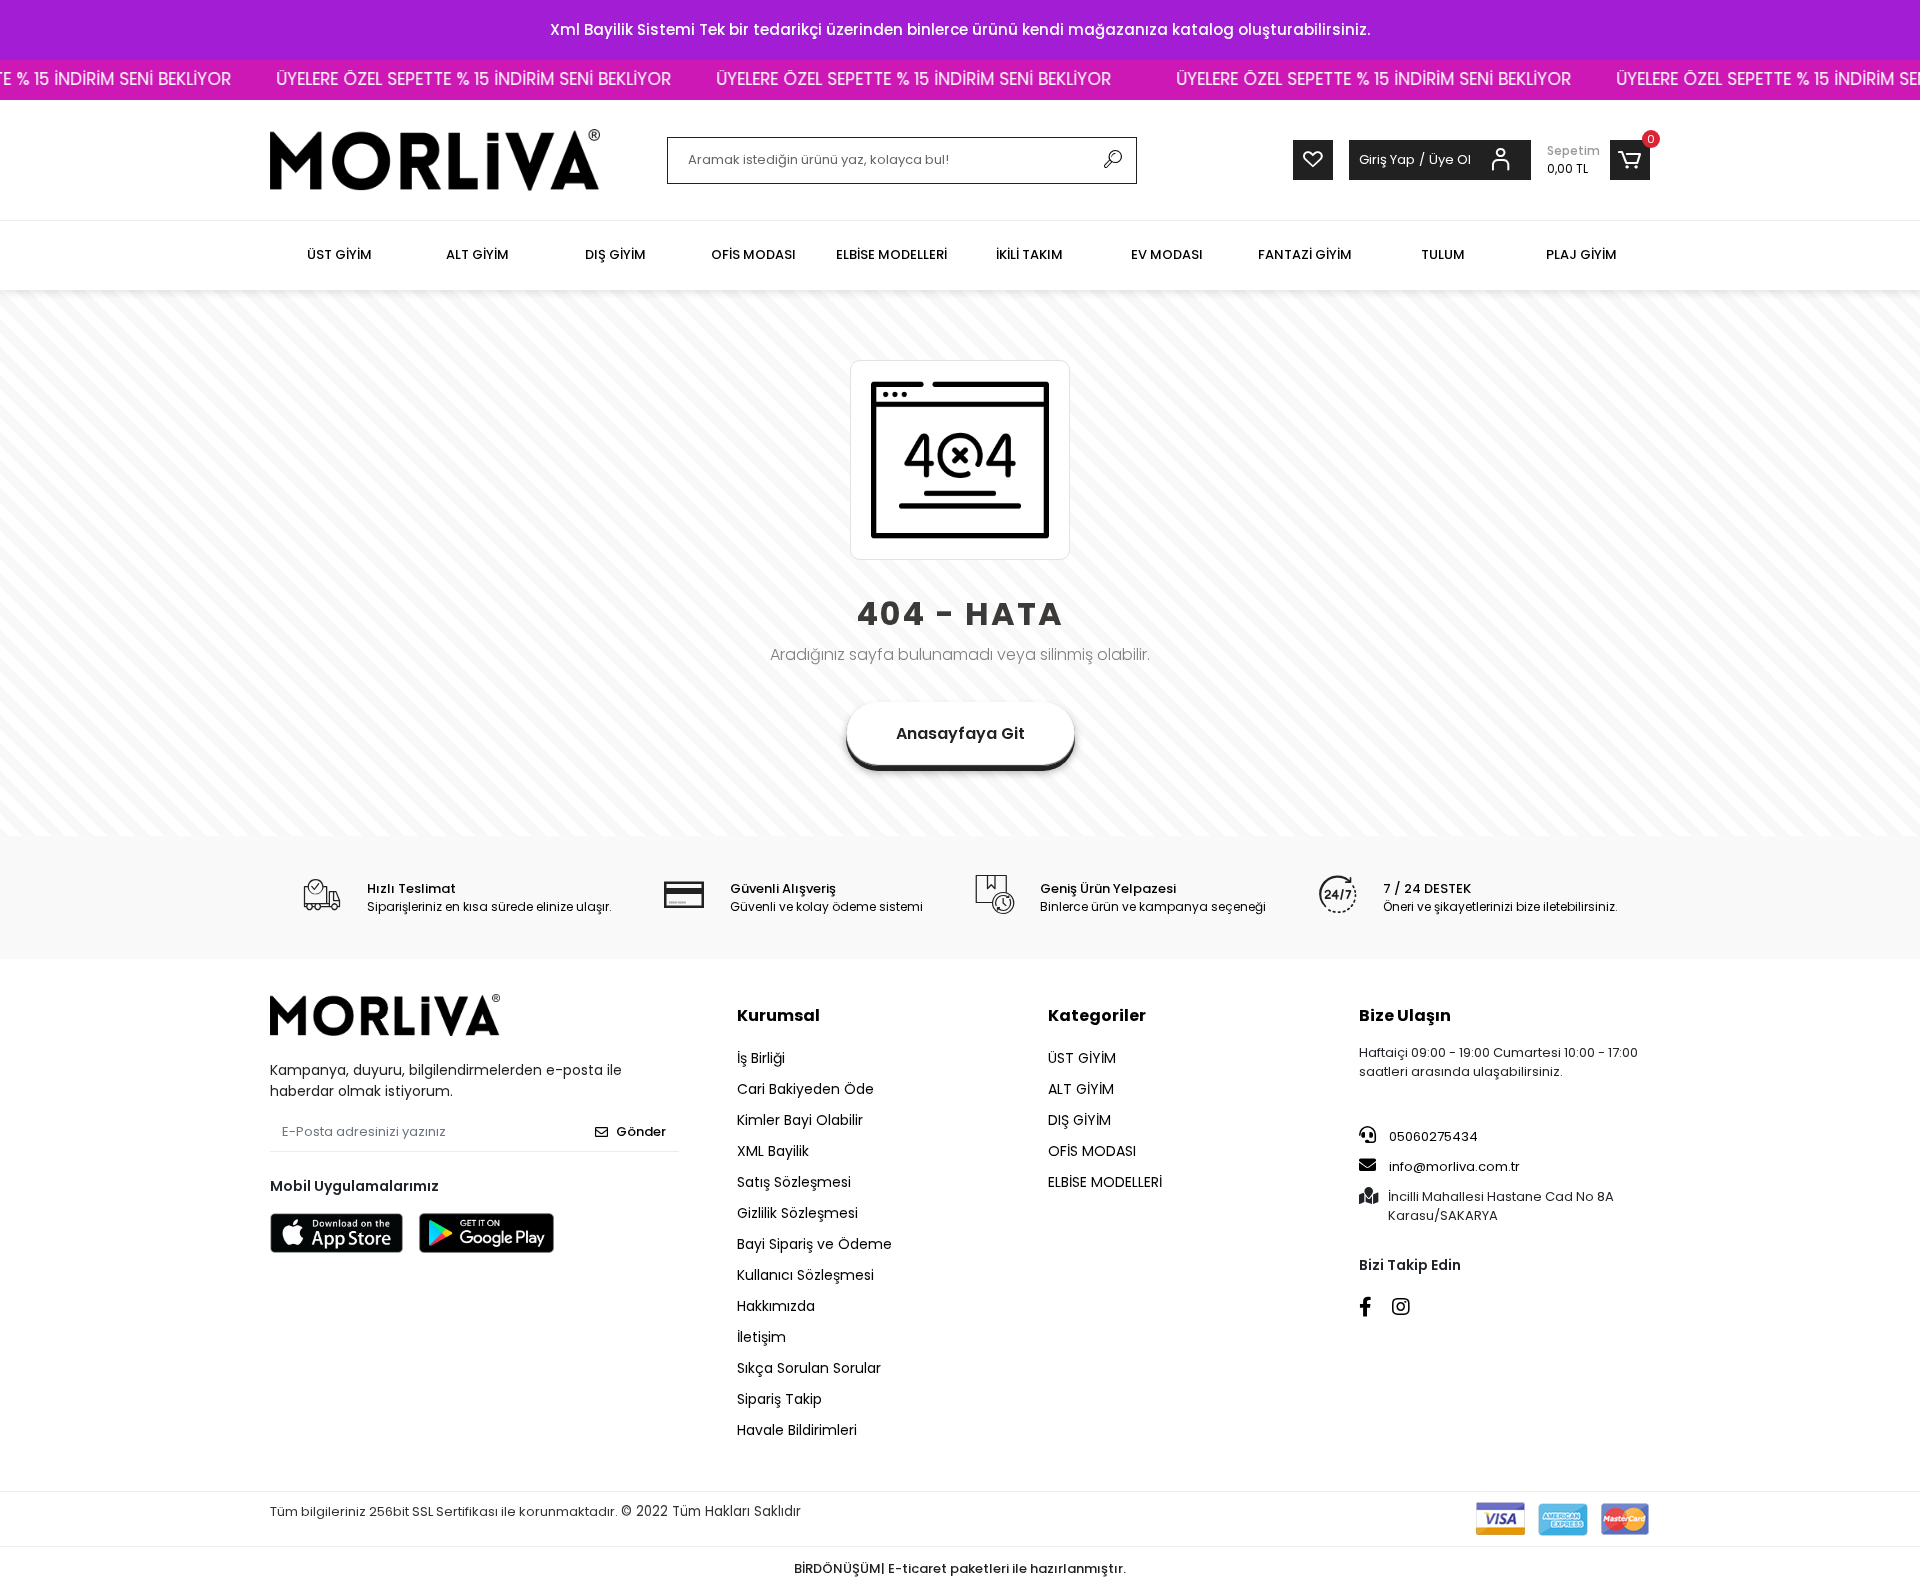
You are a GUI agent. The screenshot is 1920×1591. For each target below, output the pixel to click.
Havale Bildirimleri (797, 1430)
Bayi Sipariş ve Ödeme (814, 1244)
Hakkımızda (776, 1306)
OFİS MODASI (1092, 1151)
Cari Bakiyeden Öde (805, 1089)
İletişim (761, 1337)
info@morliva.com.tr (1454, 1166)
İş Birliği (761, 1058)
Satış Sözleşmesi (794, 1182)
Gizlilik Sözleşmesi (797, 1213)
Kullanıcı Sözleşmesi (805, 1275)
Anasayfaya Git (960, 733)
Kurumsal (778, 1015)
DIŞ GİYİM (1079, 1120)
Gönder (641, 1131)
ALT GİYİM (1081, 1089)
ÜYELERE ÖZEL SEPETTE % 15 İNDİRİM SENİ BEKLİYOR (434, 79)
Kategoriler (1097, 1015)
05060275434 (1432, 1136)
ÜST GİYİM (1082, 1058)
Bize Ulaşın (1405, 1015)
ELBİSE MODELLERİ (1105, 1182)
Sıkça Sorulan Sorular (809, 1368)
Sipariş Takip (779, 1399)
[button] (1598, 160)
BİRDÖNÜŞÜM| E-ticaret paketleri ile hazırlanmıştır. (960, 1568)
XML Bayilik (773, 1151)
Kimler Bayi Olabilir (800, 1120)
